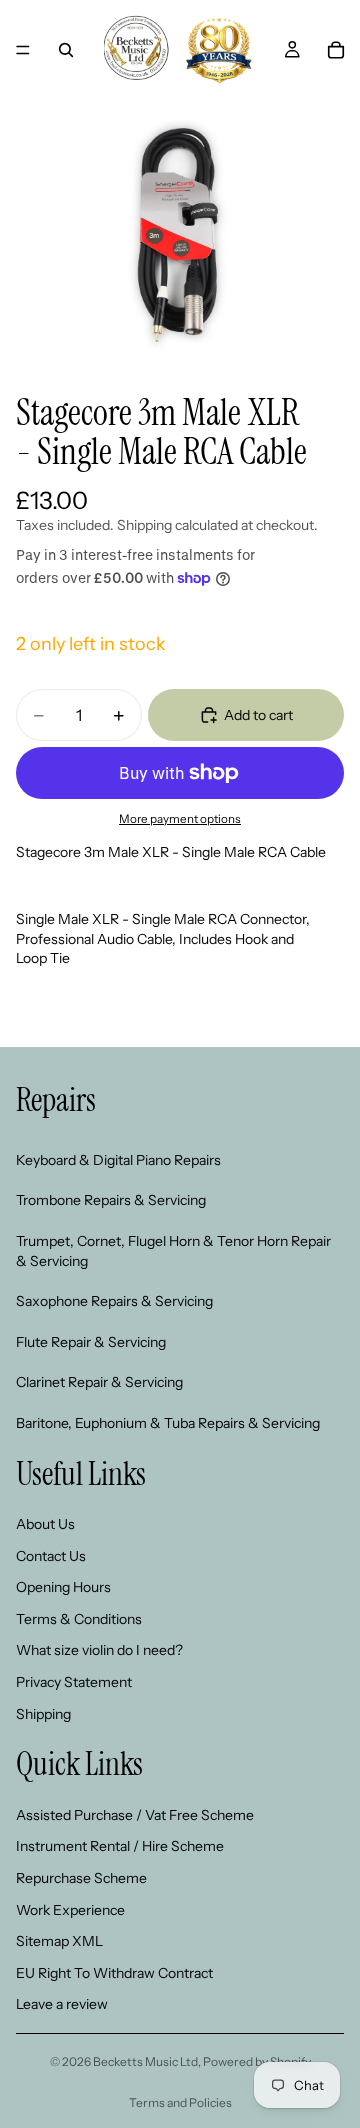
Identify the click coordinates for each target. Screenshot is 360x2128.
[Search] (66, 50)
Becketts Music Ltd (145, 2061)
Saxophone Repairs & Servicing (114, 1301)
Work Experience (70, 1910)
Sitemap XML (59, 1941)
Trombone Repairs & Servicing (111, 1201)
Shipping (43, 1714)
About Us (45, 1524)
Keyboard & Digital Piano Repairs (118, 1160)
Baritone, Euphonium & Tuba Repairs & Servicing (168, 1423)
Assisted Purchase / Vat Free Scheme (135, 1815)
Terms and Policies (180, 2102)
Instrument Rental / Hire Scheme (120, 1847)
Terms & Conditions (79, 1619)
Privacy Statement (74, 1682)
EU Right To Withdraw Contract (114, 1973)
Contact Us (51, 1556)
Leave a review (62, 2005)
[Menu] (23, 50)
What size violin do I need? (99, 1651)
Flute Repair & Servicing (91, 1342)
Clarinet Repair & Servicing (99, 1383)
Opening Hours (63, 1588)
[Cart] (336, 50)
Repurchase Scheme (81, 1878)
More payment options (180, 819)
